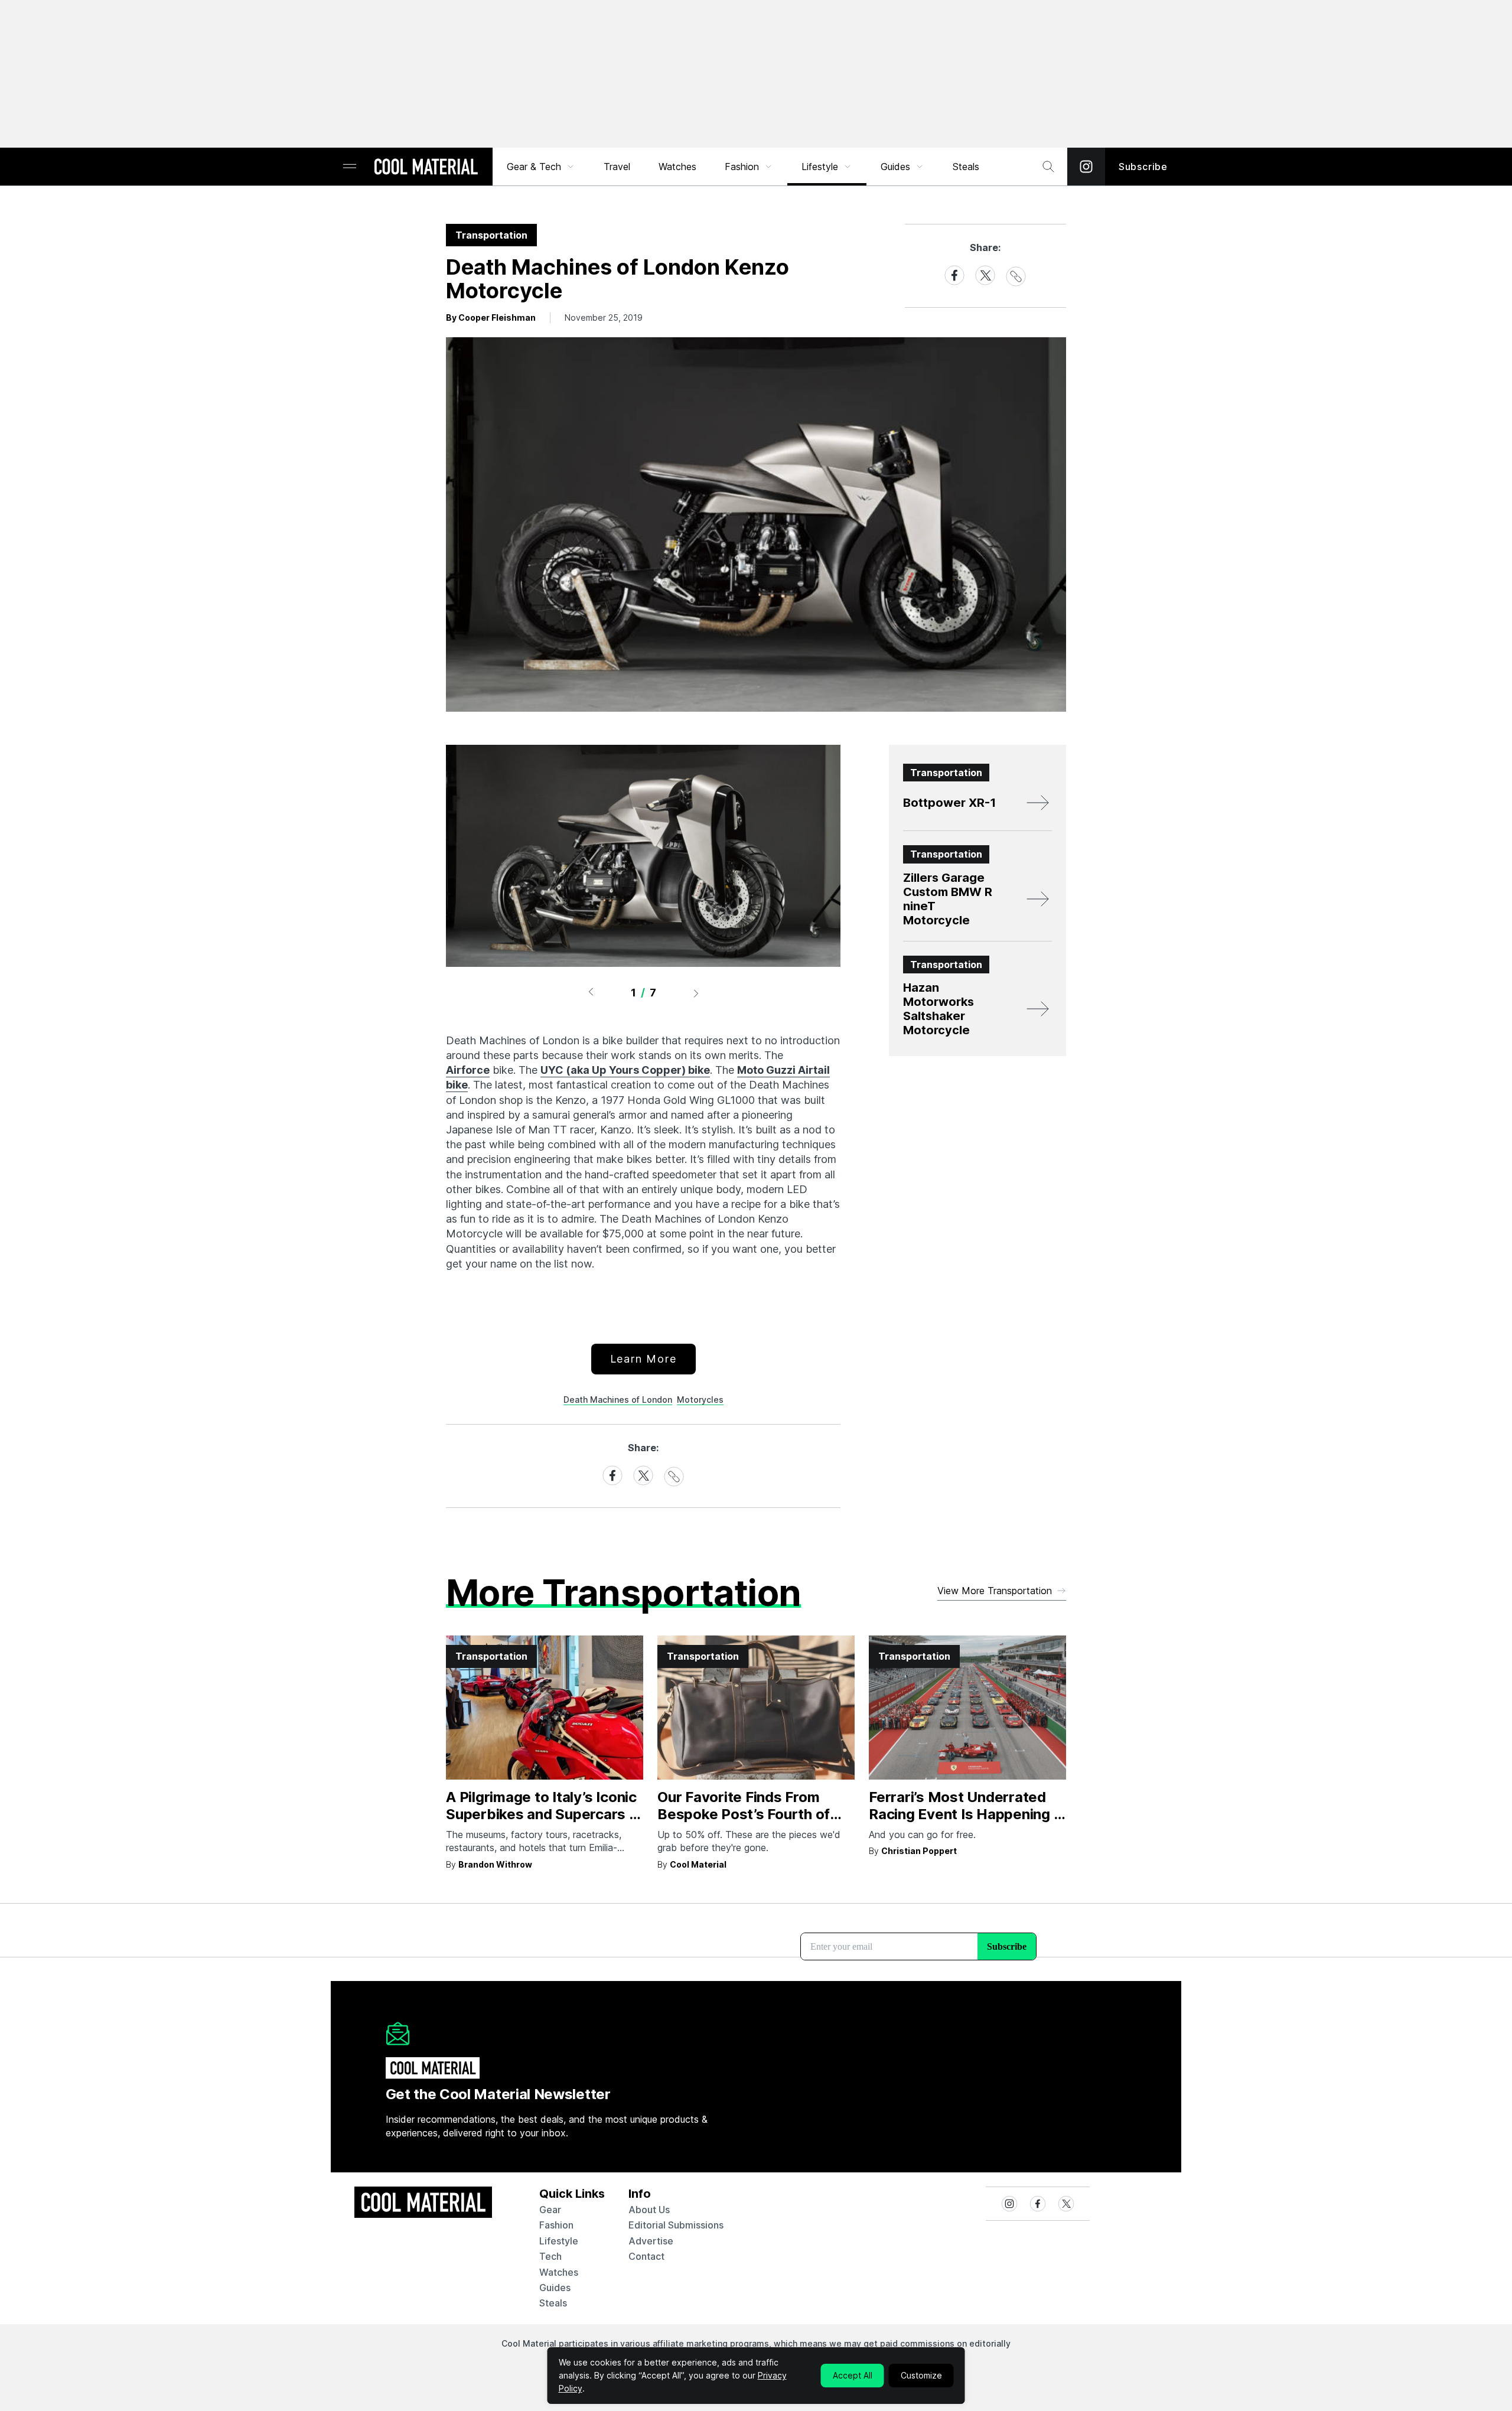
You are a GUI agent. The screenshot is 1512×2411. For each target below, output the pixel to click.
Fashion (742, 167)
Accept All (853, 2375)
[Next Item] (696, 993)
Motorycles (700, 1400)
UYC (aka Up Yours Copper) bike (625, 1070)
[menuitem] (541, 167)
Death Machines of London (618, 1400)
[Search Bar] (1048, 167)
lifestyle (559, 2241)
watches (559, 2272)
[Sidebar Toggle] (350, 167)
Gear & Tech (534, 167)
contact (646, 2256)
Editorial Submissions (676, 2225)
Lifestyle (820, 167)
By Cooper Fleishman (491, 317)
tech (550, 2256)
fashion (556, 2225)
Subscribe (1143, 167)
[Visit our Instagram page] (1086, 167)
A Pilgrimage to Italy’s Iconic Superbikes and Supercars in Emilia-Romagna (543, 1814)
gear (550, 2210)
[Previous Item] (591, 993)
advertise (651, 2241)
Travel (617, 167)
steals (966, 167)
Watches (677, 167)
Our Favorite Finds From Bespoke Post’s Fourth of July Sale (744, 1814)
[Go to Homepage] (426, 168)
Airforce (468, 1070)
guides (555, 2288)
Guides (895, 167)
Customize (921, 2375)
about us (649, 2210)
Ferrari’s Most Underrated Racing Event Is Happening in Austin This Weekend (967, 1814)
